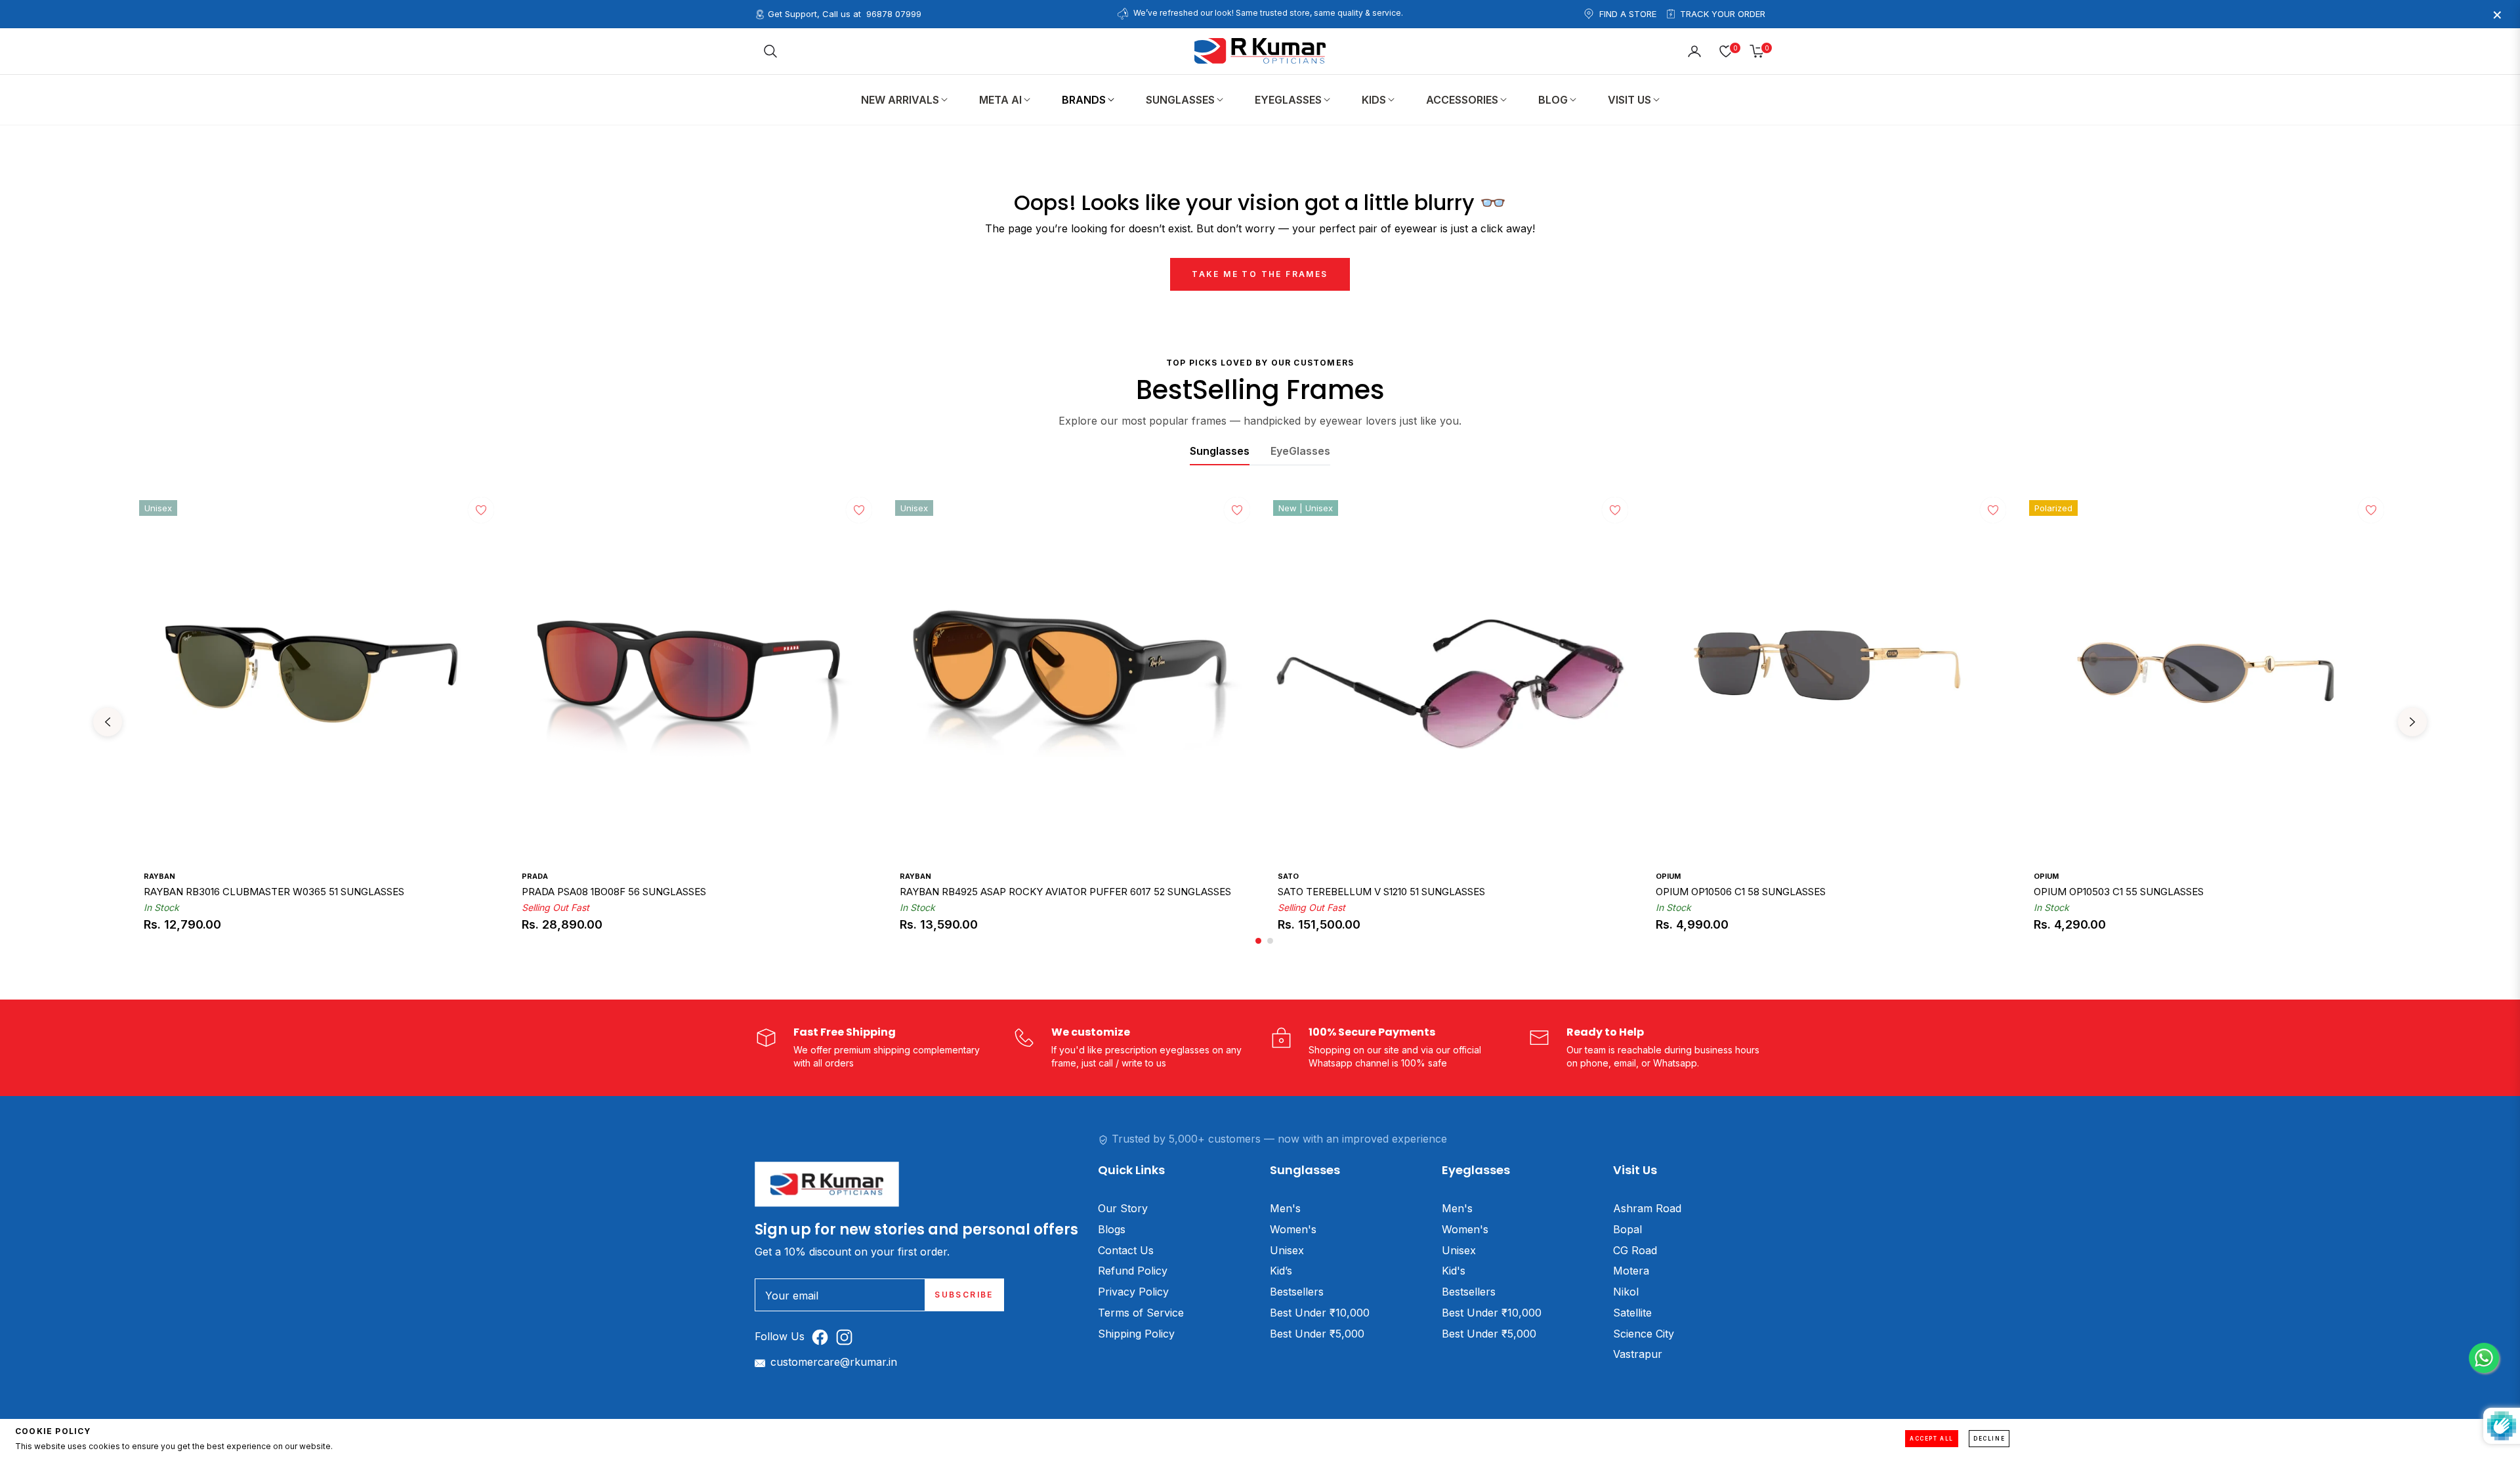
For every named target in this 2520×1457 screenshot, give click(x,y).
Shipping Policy (1136, 1334)
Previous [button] (108, 722)
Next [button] (2412, 722)
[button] (770, 51)
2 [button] (1270, 941)
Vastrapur (1638, 1354)
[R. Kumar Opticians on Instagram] (848, 1337)
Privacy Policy (1133, 1292)
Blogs (1112, 1229)
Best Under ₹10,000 (1320, 1313)
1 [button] (1258, 941)
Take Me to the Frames (1260, 274)
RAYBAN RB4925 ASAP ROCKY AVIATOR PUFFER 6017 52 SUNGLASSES (1065, 892)
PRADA (535, 876)
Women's (1293, 1229)
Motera (1631, 1271)
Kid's (1454, 1271)
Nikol (1626, 1292)
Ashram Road (1647, 1208)
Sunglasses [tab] (1220, 451)
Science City (1644, 1334)
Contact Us (1126, 1250)
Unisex (1287, 1250)
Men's (1285, 1208)
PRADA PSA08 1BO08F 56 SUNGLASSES (614, 892)
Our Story (1123, 1208)
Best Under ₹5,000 (1317, 1334)
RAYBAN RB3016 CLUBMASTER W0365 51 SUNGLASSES (274, 892)
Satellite (1632, 1313)
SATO (1288, 876)
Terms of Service (1141, 1313)
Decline (1989, 1439)
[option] (315, 722)
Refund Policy (1133, 1271)
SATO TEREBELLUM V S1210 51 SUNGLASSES (1381, 892)
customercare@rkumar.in (834, 1362)
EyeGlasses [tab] (1300, 451)
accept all (1932, 1439)
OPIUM (1668, 876)
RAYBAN (159, 876)
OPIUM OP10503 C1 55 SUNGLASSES (2119, 892)
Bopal (1627, 1229)
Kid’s (1281, 1271)
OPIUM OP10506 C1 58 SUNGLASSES (1741, 892)
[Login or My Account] (1694, 51)
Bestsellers (1297, 1292)
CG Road (1635, 1250)
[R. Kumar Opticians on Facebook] (823, 1337)
